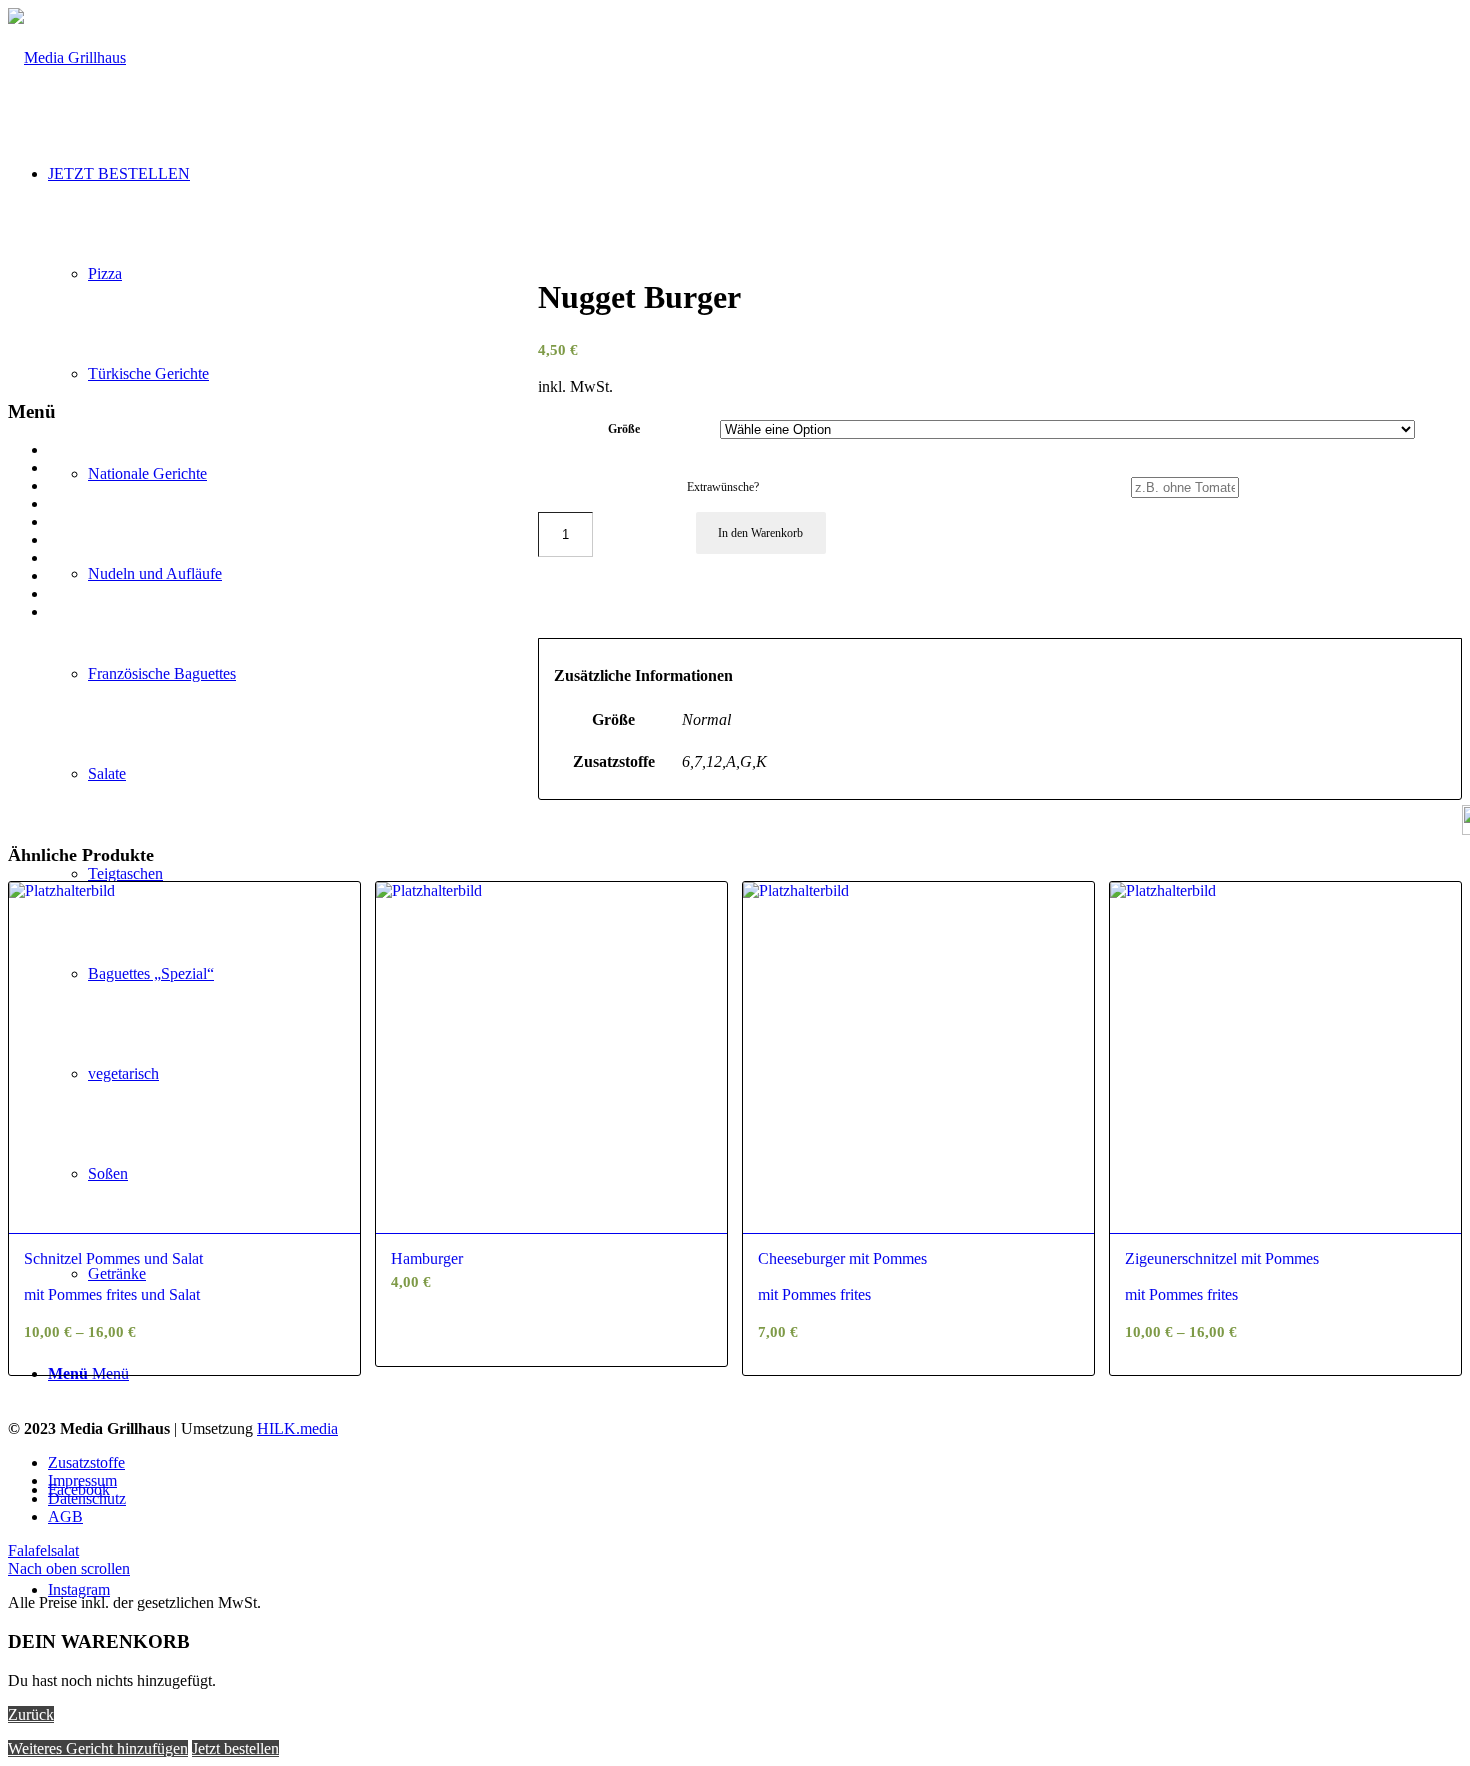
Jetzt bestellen (235, 1748)
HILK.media (297, 1428)
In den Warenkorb (760, 533)
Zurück (31, 1714)
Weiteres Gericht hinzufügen (98, 1748)
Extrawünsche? (723, 487)
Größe (624, 429)
